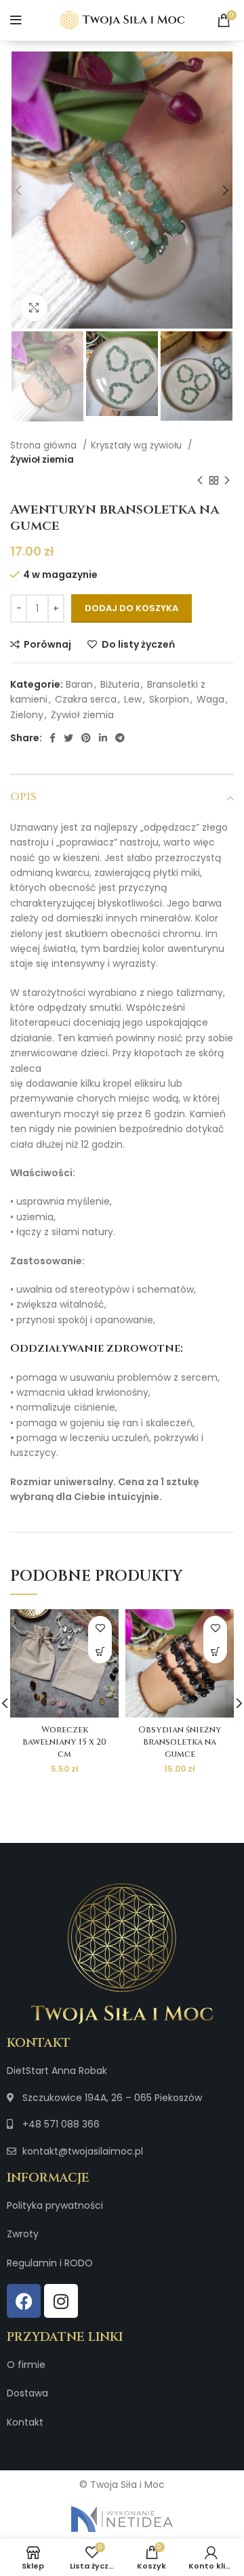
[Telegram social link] (120, 738)
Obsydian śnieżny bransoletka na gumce (180, 1742)
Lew (133, 699)
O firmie (26, 2365)
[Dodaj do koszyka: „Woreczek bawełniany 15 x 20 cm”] (100, 1651)
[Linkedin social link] (103, 738)
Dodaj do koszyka (131, 608)
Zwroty (23, 2234)
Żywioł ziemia (42, 460)
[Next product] (227, 481)
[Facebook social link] (53, 738)
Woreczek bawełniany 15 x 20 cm (64, 1742)
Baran (79, 684)
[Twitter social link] (68, 738)
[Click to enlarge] (34, 308)
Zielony (27, 715)
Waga (210, 699)
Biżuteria (120, 684)
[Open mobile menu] (16, 20)
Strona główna (45, 445)
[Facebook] (24, 2301)
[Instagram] (61, 2301)
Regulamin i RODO (50, 2263)
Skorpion (169, 699)
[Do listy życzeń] (100, 1628)
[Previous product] (200, 481)
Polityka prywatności (55, 2205)
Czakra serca (86, 699)
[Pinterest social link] (86, 738)
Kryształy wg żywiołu (138, 445)
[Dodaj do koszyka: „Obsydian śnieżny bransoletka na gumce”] (215, 1651)
